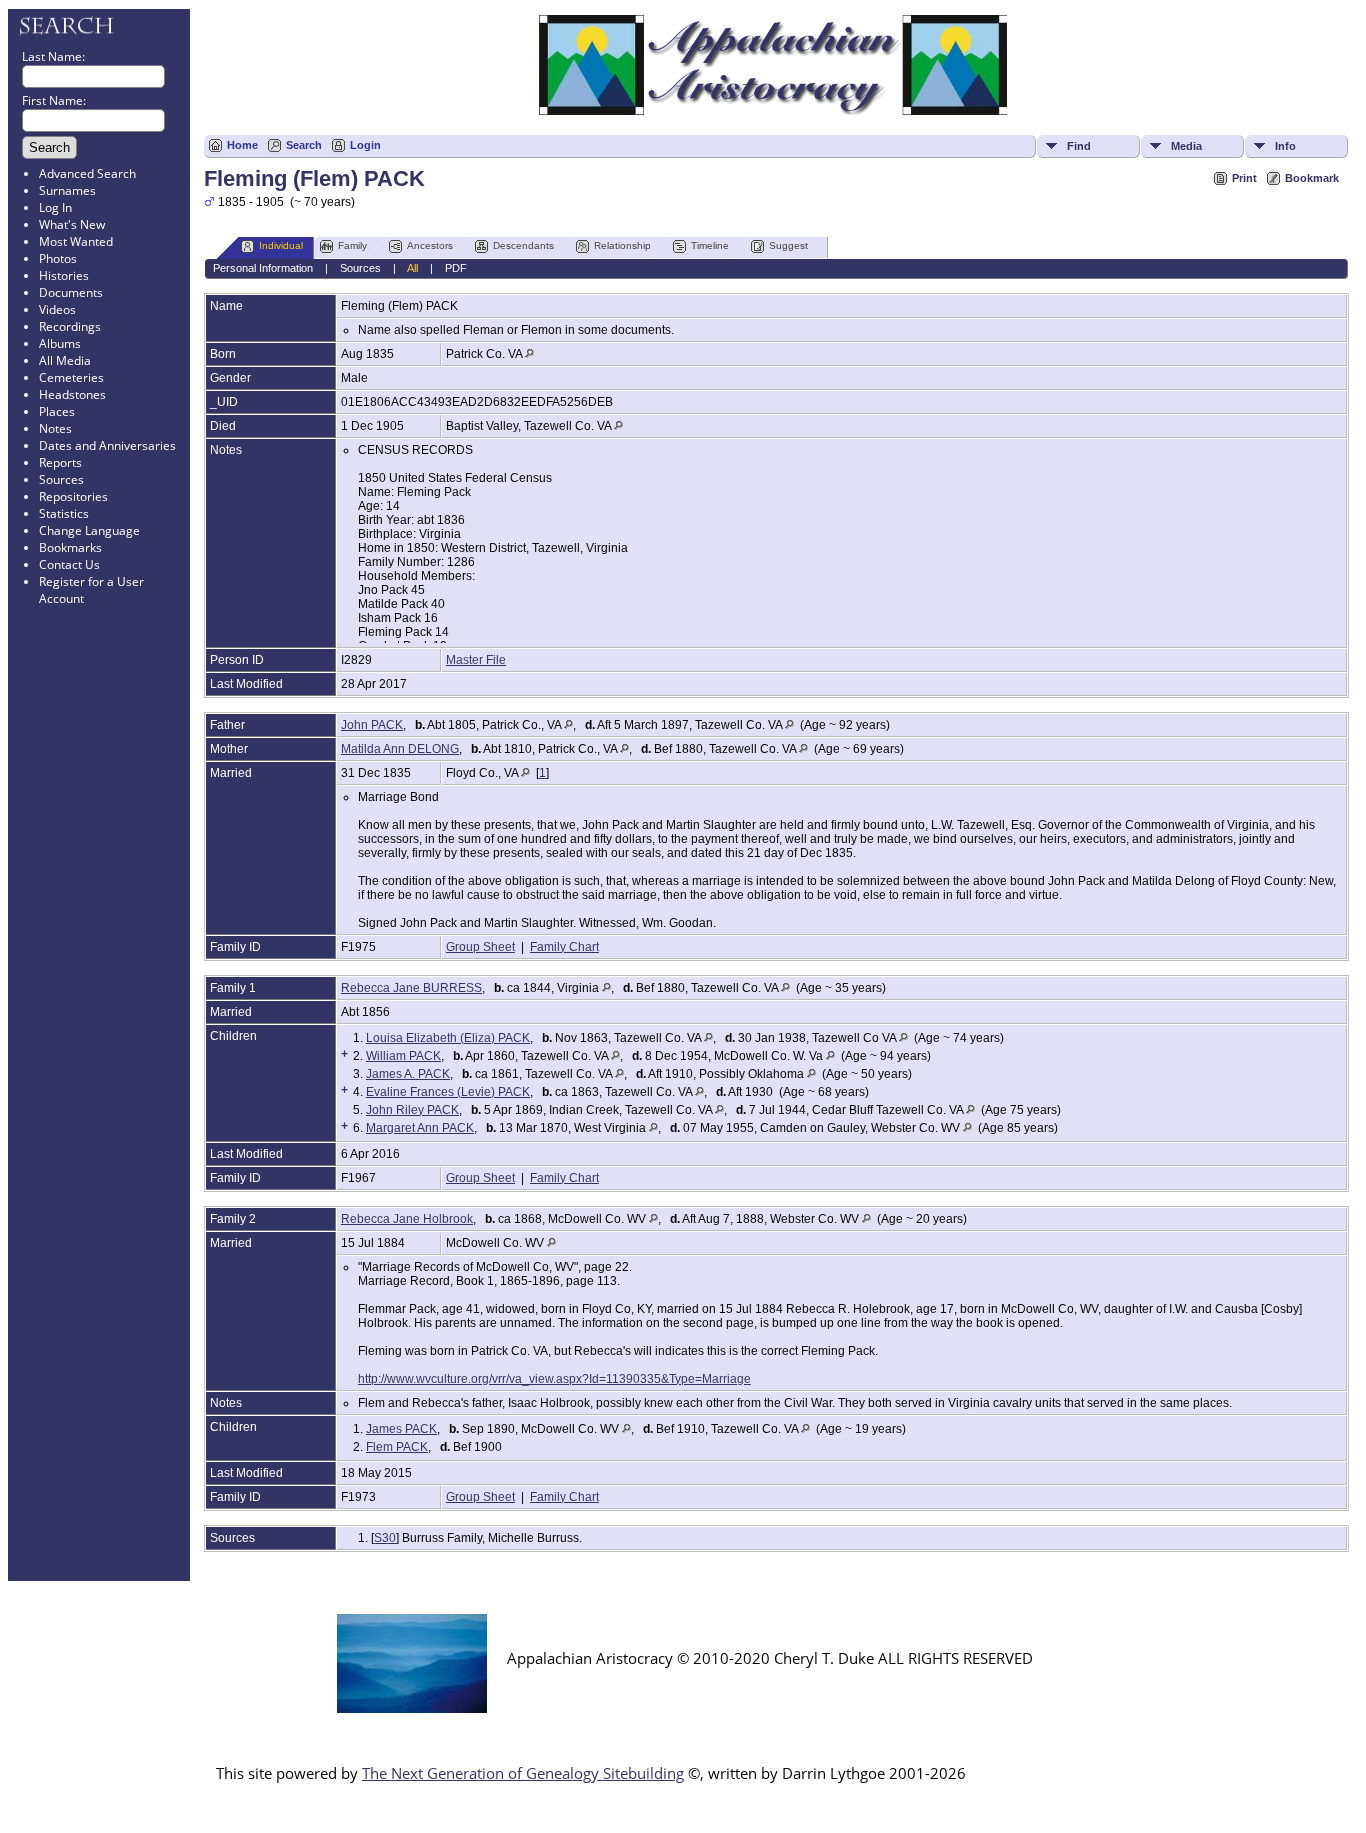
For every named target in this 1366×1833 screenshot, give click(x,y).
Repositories (73, 496)
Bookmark (1312, 178)
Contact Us (69, 564)
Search (304, 145)
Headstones (72, 394)
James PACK (401, 1429)
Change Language (89, 530)
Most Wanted (76, 241)
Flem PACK (397, 1447)
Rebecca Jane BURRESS (411, 988)
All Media (65, 360)
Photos (58, 258)
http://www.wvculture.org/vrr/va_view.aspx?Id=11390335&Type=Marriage (554, 1379)
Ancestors (430, 245)
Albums (60, 343)
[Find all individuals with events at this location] (529, 354)
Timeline (710, 245)
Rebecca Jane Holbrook (407, 1219)
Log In (55, 207)
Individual (281, 245)
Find (1079, 146)
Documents (71, 292)
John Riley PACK (412, 1110)
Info (1285, 146)
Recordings (70, 326)
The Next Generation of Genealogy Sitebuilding (523, 1773)
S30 (385, 1538)
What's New (72, 224)
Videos (57, 309)
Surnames (67, 190)
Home (242, 145)
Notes (55, 428)
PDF (456, 268)
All (412, 268)
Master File (476, 660)
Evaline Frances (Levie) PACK (448, 1092)
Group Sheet (480, 947)
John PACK (372, 725)
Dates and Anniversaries (107, 445)
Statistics (64, 513)
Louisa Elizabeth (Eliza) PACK (448, 1038)
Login (365, 145)
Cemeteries (71, 377)
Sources (61, 479)
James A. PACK (408, 1074)
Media (1186, 146)
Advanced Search (87, 173)
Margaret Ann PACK (420, 1128)
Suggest (788, 245)
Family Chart (564, 947)
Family (352, 245)
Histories (64, 275)
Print (1244, 178)
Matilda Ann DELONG (400, 749)
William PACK (403, 1056)
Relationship (622, 245)
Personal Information (263, 268)
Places (57, 411)
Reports (60, 462)
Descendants (523, 245)
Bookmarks (70, 547)
